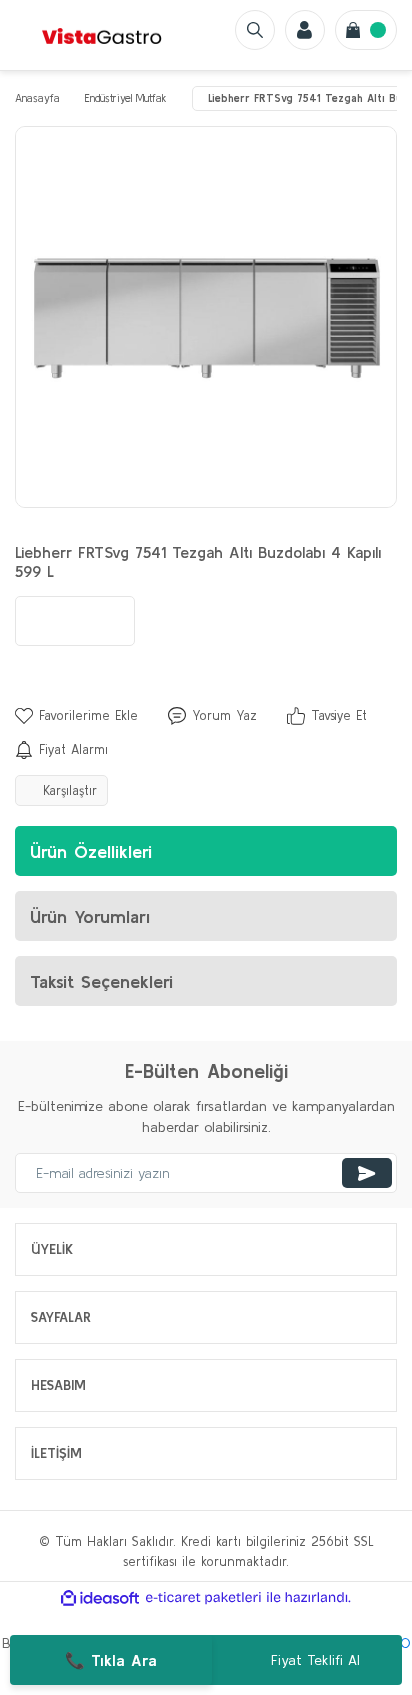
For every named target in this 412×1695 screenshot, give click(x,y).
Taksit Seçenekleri (101, 981)
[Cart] (366, 30)
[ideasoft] (100, 1598)
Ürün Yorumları (90, 916)
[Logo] (102, 35)
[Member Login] (305, 30)
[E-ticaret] (203, 1598)
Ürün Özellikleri (91, 851)
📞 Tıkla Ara (111, 1660)
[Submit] (367, 1173)
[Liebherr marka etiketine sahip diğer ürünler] (75, 621)
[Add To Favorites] (76, 716)
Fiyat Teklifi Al (315, 1660)
